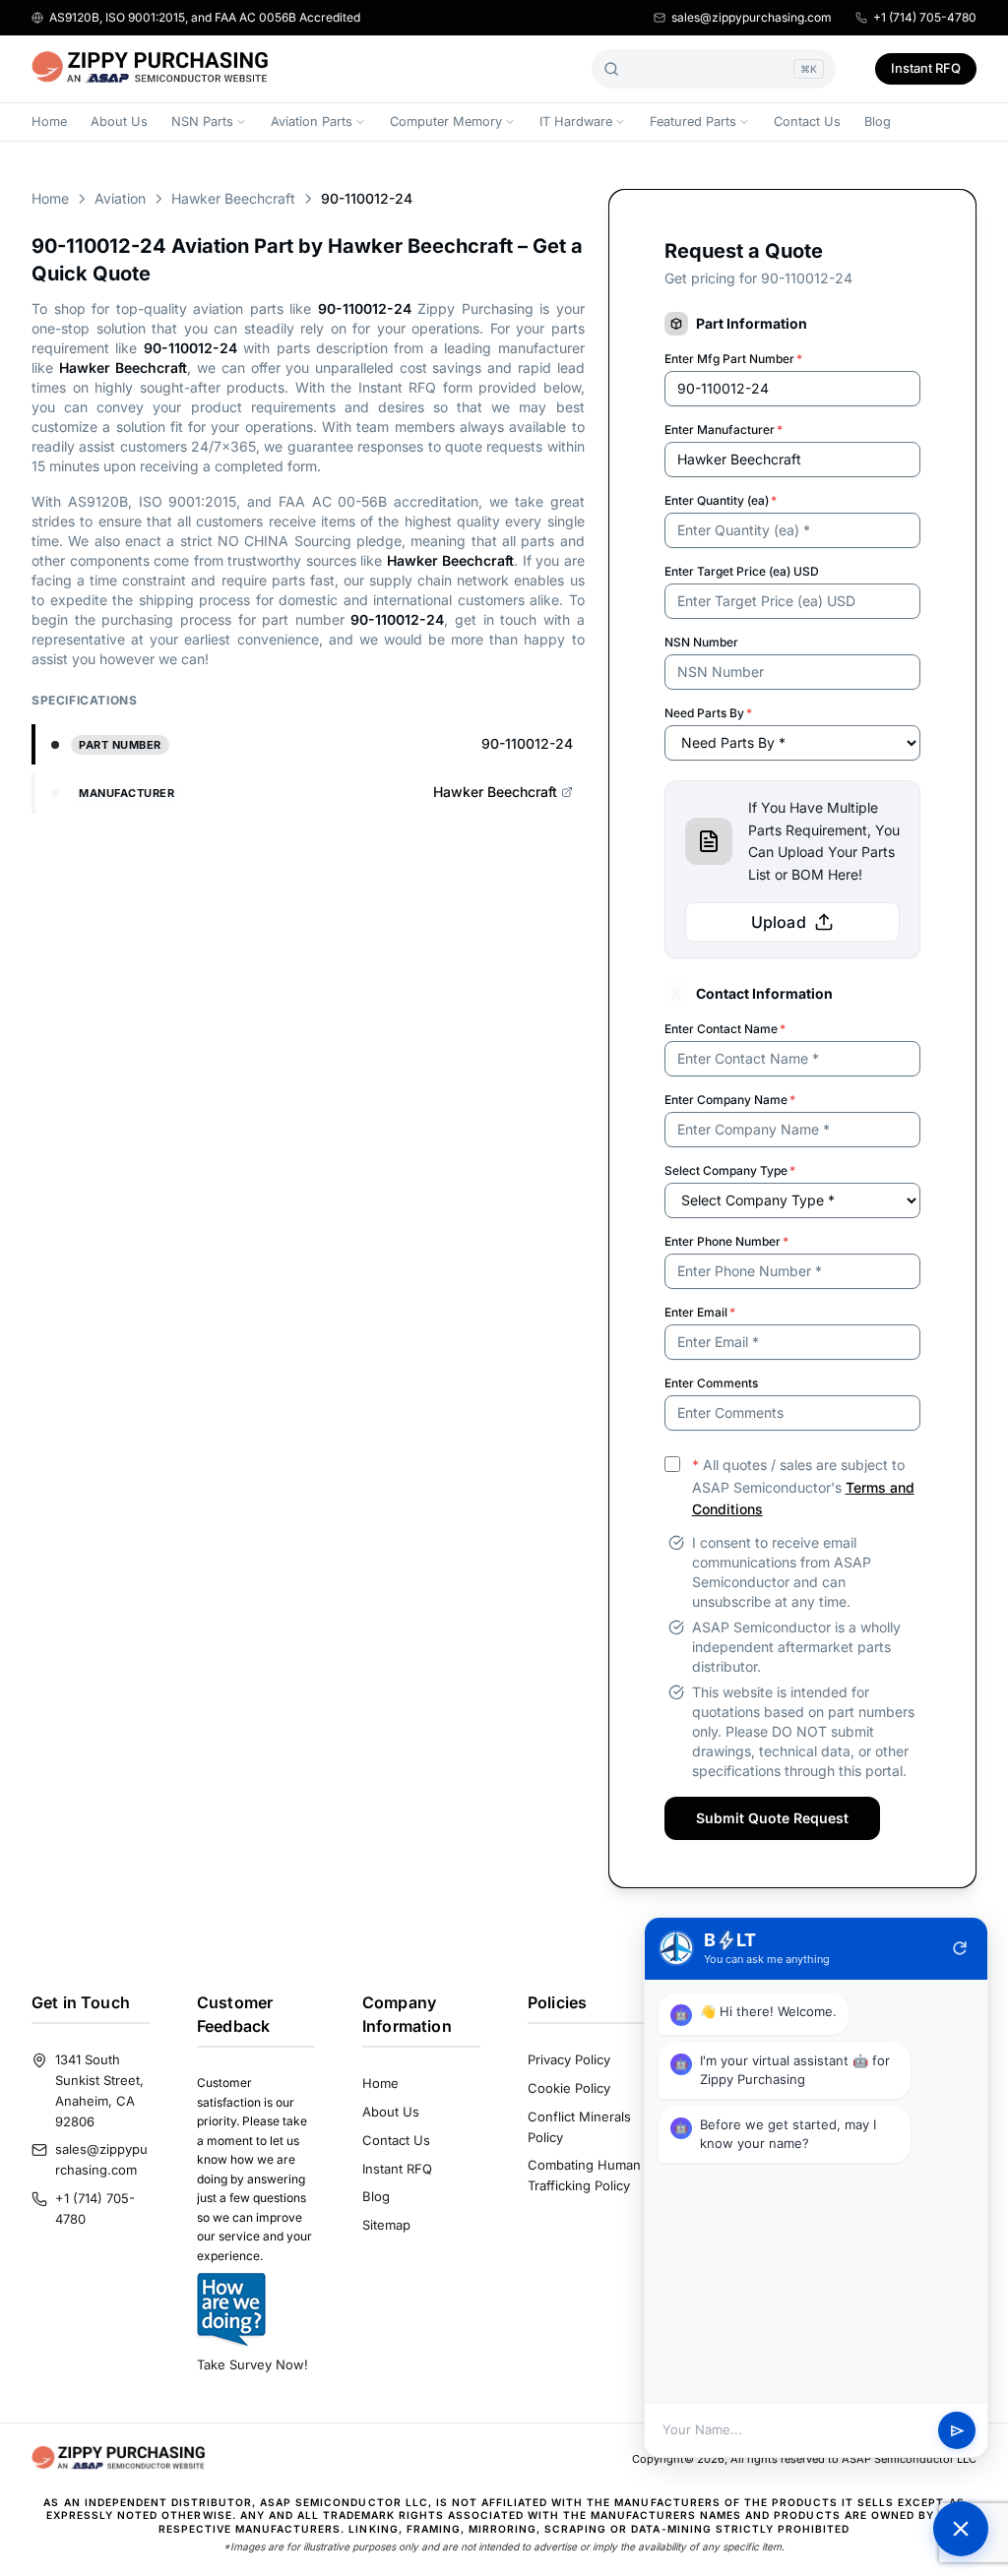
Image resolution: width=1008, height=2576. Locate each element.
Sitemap (386, 2225)
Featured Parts (693, 122)
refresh (960, 1948)
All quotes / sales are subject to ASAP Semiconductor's (803, 1487)
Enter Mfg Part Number (733, 359)
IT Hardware (576, 122)
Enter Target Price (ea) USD (742, 571)
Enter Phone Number (726, 1241)
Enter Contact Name (725, 1029)
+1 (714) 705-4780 (925, 17)
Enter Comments (711, 1383)
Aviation (120, 198)
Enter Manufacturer (724, 429)
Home (49, 122)
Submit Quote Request (772, 1818)
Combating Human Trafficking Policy (584, 2175)
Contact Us (807, 122)
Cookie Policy (569, 2088)
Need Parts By (708, 713)
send (957, 2431)
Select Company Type (730, 1170)
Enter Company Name (730, 1100)
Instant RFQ (926, 68)
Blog (878, 122)
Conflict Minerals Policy (579, 2127)
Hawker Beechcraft (233, 198)
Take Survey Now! (252, 2364)
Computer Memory (446, 122)
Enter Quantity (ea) (721, 500)
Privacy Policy (569, 2059)
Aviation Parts (312, 122)
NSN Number (701, 642)
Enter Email (700, 1312)
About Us (119, 122)
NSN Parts (202, 122)
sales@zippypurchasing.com (752, 17)
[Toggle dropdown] (241, 122)
